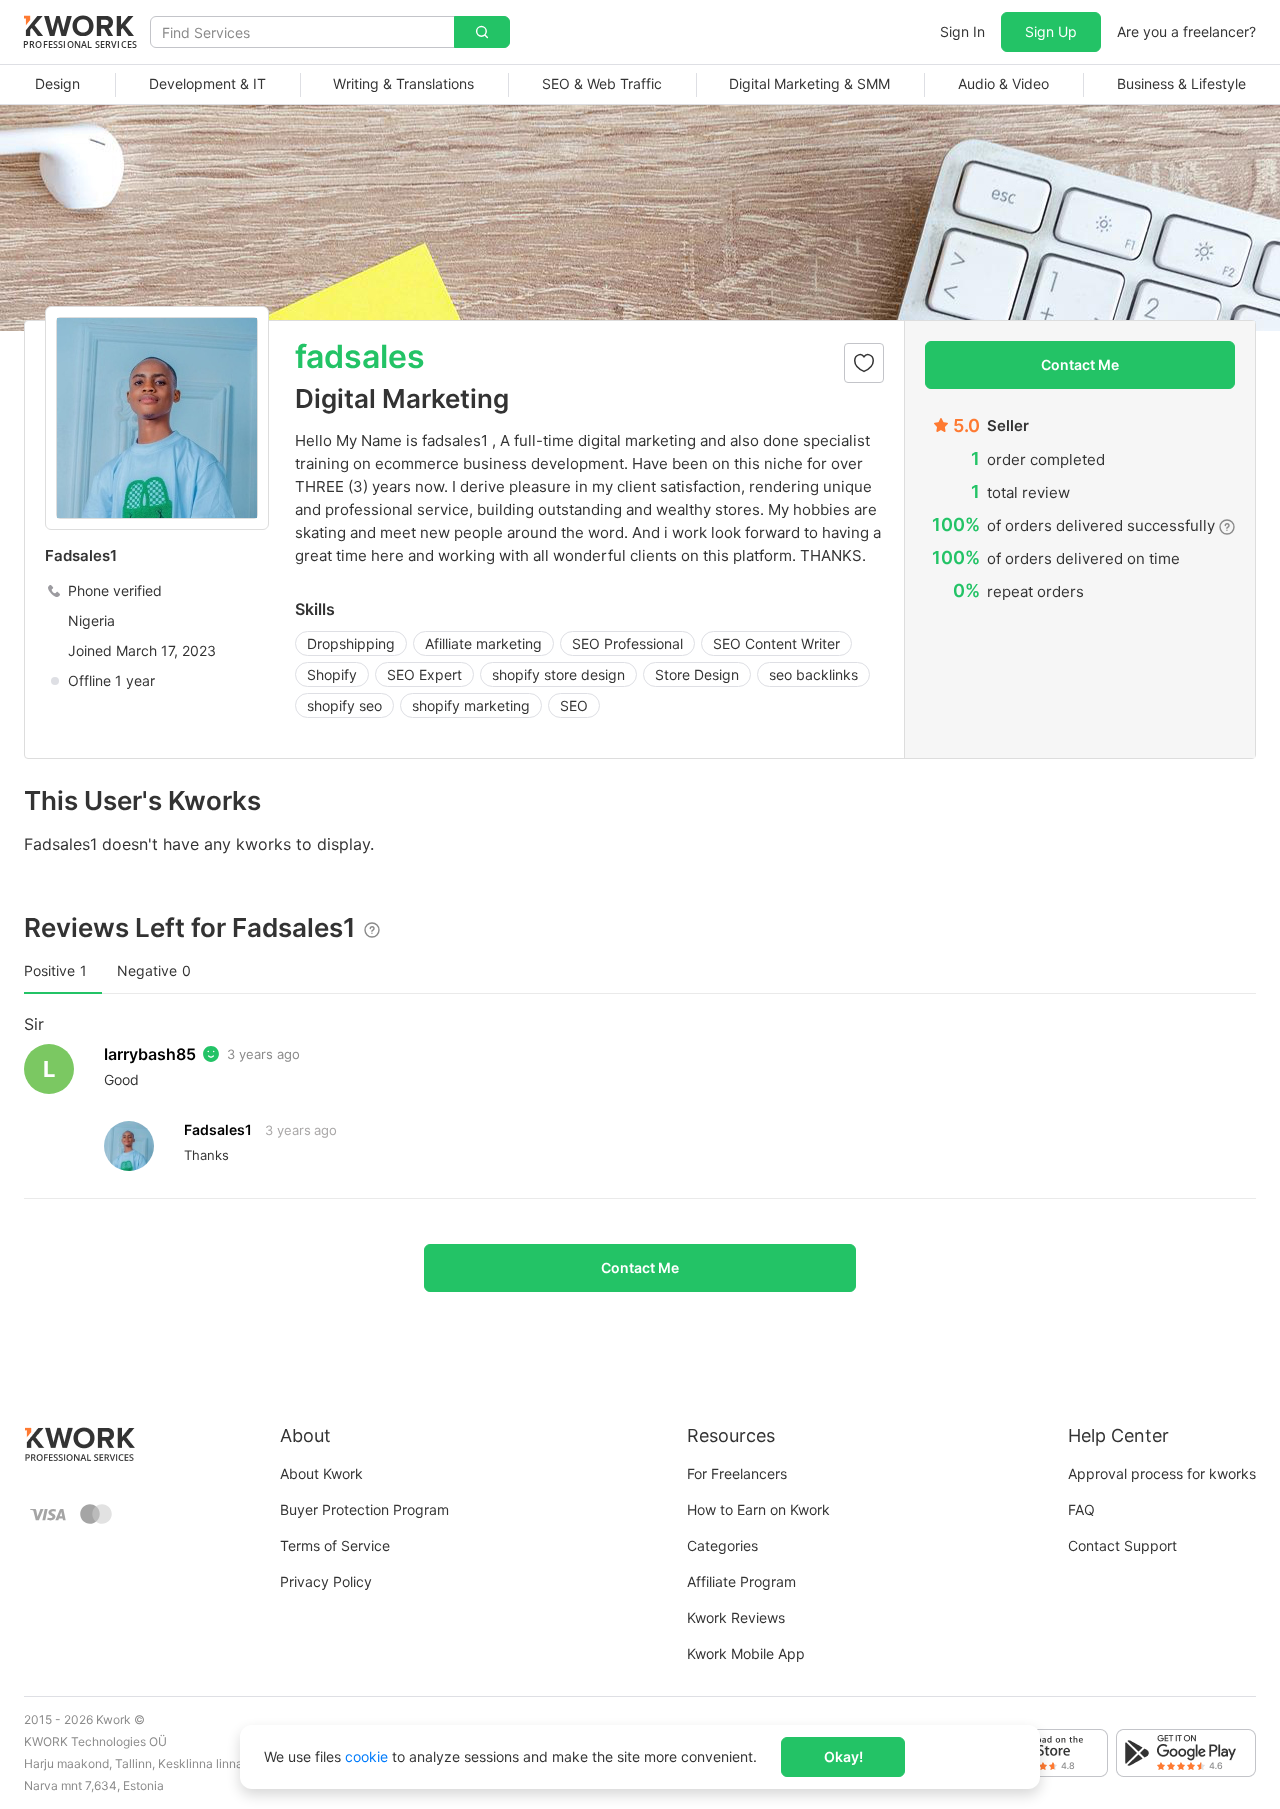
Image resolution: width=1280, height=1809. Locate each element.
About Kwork (321, 1473)
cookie (366, 1756)
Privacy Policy (326, 1581)
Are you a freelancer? (1186, 31)
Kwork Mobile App (746, 1653)
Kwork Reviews (736, 1617)
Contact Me (1080, 364)
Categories (722, 1545)
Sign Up (1051, 31)
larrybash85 (150, 1054)
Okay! (843, 1756)
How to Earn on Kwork (758, 1509)
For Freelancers (737, 1473)
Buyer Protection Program (364, 1509)
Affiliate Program (741, 1581)
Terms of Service (335, 1545)
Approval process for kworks (1162, 1473)
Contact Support (1122, 1545)
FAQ (1081, 1509)
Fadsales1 (218, 1129)
